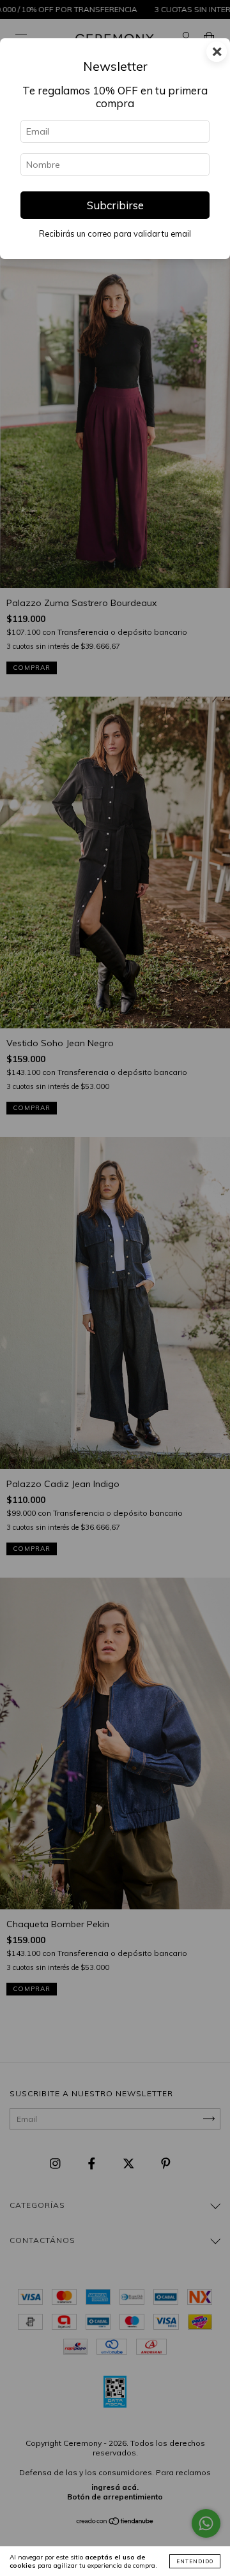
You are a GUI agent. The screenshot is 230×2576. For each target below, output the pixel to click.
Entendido (195, 2561)
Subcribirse (115, 205)
